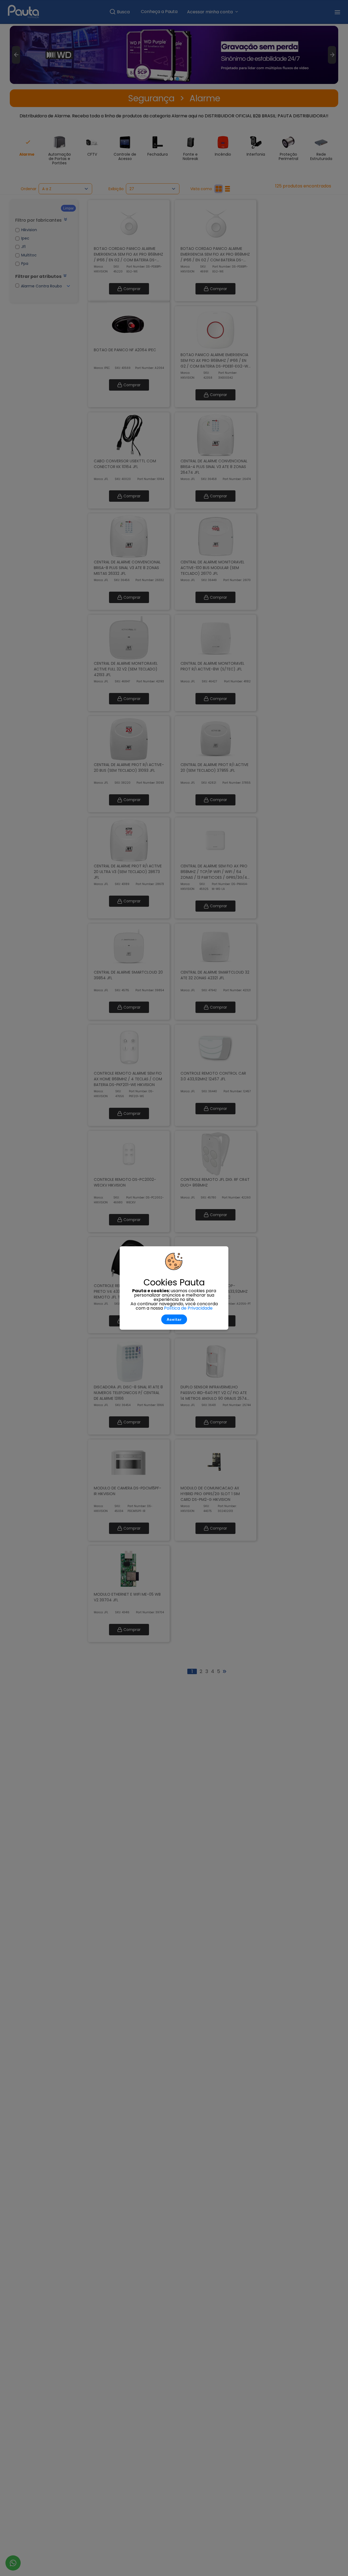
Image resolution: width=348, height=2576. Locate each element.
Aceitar (174, 1319)
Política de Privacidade (188, 1308)
